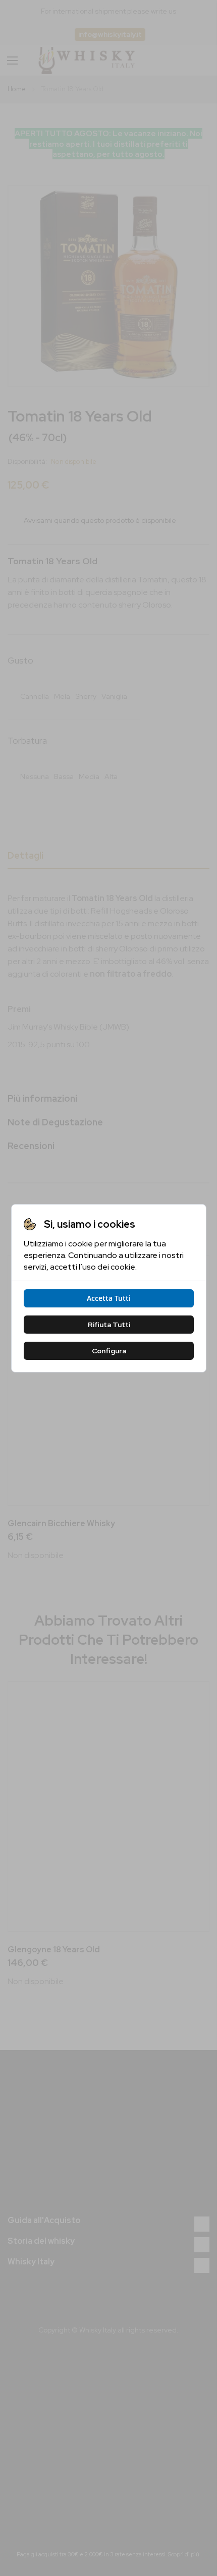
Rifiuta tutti (108, 1325)
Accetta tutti (109, 1298)
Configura (108, 1351)
